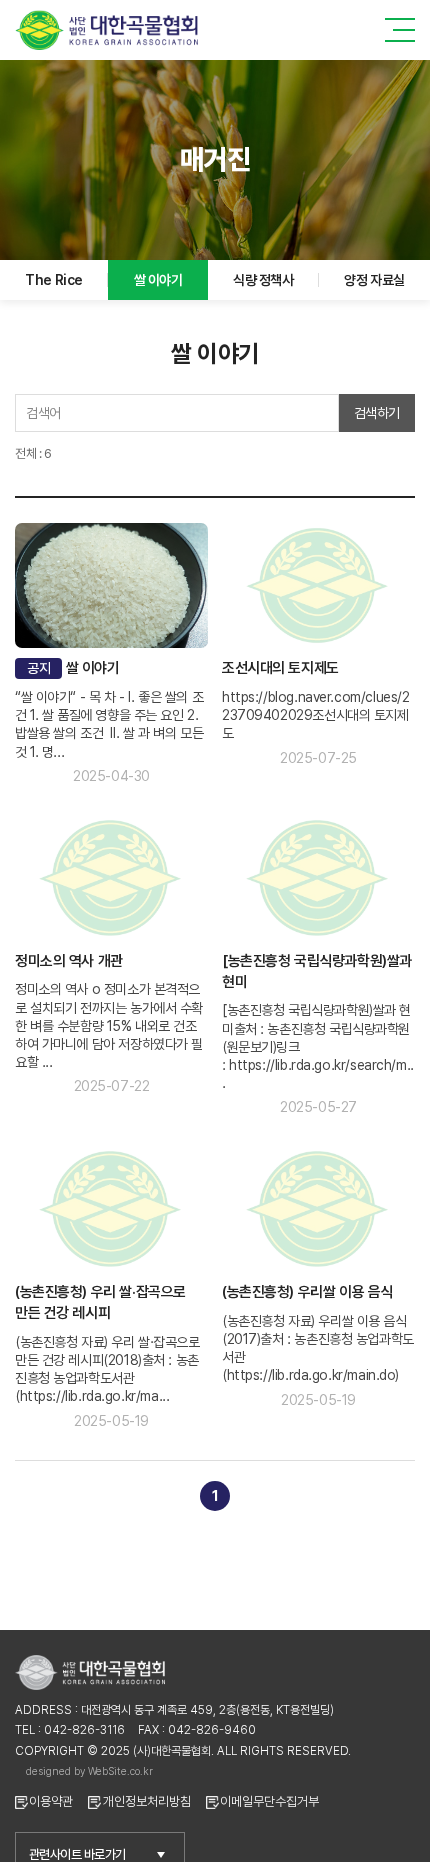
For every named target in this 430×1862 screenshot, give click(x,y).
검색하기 (377, 413)
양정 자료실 (374, 280)
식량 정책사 (263, 280)
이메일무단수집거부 (269, 1801)
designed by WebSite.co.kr (89, 1771)
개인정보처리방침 (147, 1801)
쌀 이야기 (158, 280)
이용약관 (51, 1801)
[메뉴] (400, 30)
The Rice (54, 280)
